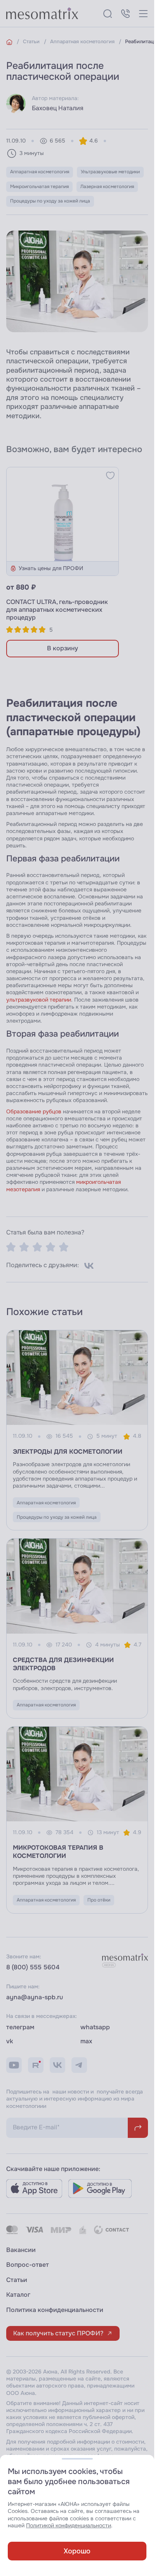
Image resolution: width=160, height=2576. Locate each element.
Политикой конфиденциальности (69, 2526)
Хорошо (77, 2551)
